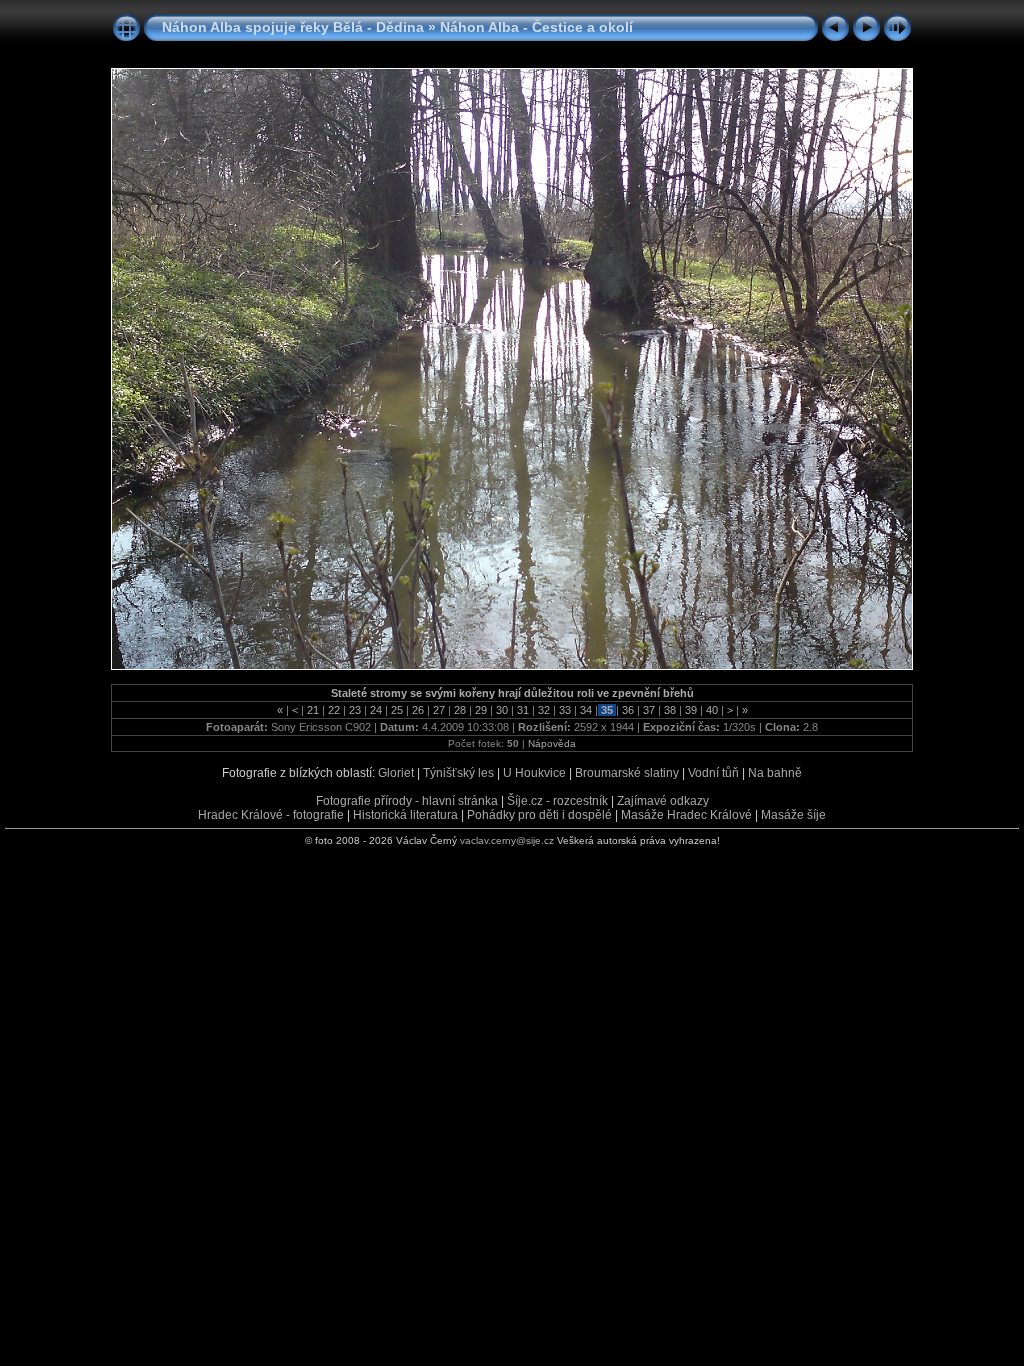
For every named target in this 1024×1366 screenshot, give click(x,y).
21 (313, 710)
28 (460, 710)
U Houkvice (534, 773)
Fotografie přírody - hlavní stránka (407, 801)
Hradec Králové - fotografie (271, 815)
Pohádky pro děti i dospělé (539, 815)
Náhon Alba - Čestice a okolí (536, 27)
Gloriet (396, 773)
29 (481, 710)
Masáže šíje (793, 815)
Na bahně (775, 773)
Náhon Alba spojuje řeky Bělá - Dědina (293, 27)
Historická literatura (405, 815)
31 (523, 710)
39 (691, 710)
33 (565, 710)
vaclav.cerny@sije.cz (507, 840)
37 (649, 710)
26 (418, 710)
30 (502, 710)
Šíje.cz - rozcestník (557, 801)
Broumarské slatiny (627, 773)
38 (670, 710)
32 (544, 710)
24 (376, 710)
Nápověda (552, 743)
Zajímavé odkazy (663, 801)
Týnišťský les (458, 773)
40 (712, 710)
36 (628, 710)
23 (355, 710)
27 (439, 710)
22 (334, 710)
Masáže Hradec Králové (686, 815)
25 (397, 710)
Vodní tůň (713, 773)
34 (586, 710)
